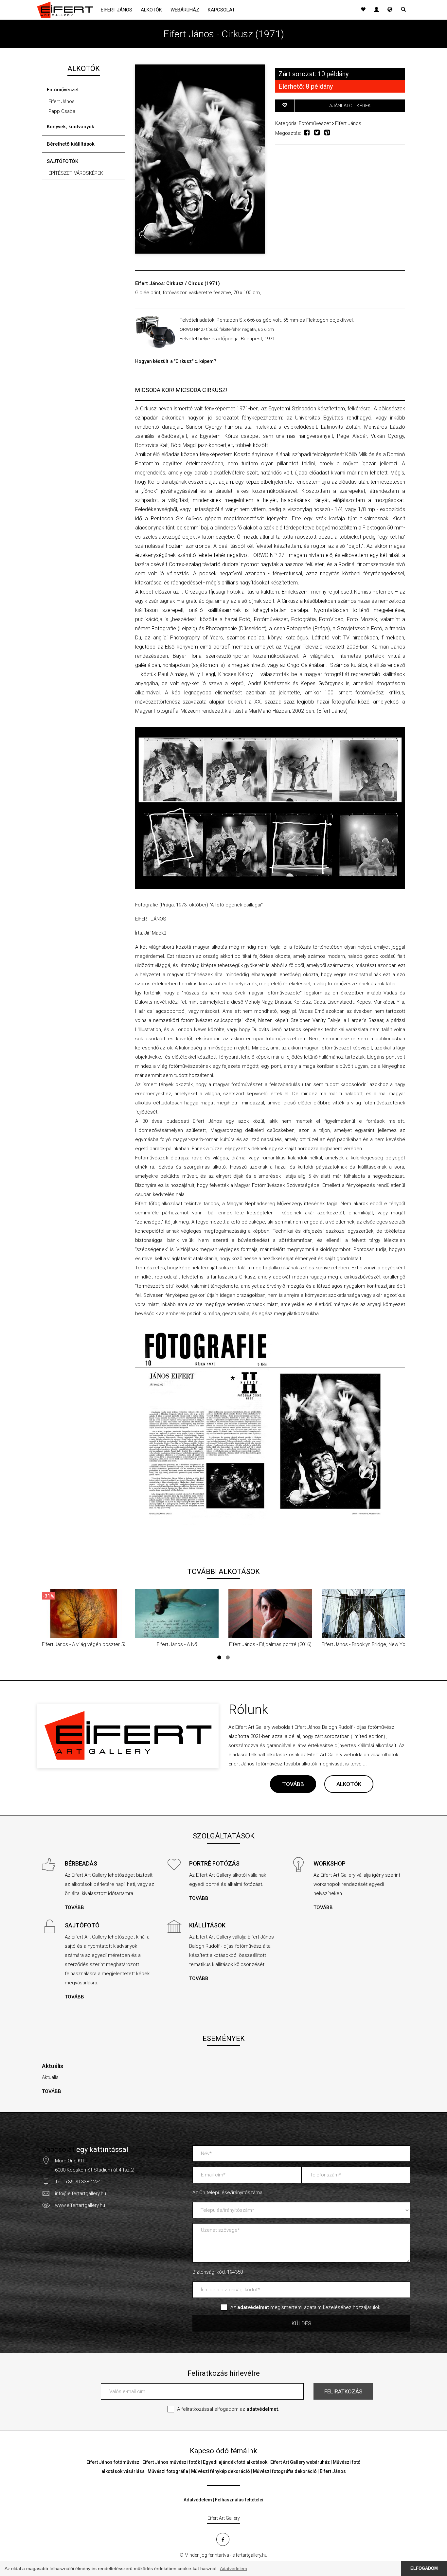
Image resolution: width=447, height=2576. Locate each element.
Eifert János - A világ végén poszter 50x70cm (91, 1644)
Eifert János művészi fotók (171, 2462)
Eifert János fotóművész (113, 2462)
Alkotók (151, 10)
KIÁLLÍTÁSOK (207, 1925)
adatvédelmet (262, 2409)
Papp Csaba (62, 111)
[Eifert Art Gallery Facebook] (223, 2539)
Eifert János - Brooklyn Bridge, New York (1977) (373, 1644)
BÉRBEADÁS (81, 1863)
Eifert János (116, 10)
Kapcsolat (221, 10)
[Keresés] (403, 10)
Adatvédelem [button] (233, 2568)
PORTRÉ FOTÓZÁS (214, 1863)
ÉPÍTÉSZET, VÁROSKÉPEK (76, 173)
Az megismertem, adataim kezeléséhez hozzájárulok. (306, 2307)
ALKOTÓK (349, 1784)
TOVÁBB (293, 1784)
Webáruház (185, 10)
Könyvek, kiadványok (71, 127)
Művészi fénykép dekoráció (221, 2471)
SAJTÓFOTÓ (82, 1925)
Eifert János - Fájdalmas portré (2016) (270, 1644)
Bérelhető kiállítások (71, 144)
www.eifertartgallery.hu (80, 2205)
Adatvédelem (198, 2500)
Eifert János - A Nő (177, 1644)
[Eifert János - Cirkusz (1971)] (200, 159)
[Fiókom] (376, 10)
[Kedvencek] (363, 10)
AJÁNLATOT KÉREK (350, 106)
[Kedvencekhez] (285, 106)
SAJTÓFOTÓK (63, 161)
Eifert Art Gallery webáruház (300, 2462)
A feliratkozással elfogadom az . (228, 2409)
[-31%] (84, 1613)
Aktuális (53, 2066)
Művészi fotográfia (168, 2471)
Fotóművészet (63, 90)
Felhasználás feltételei (239, 2500)
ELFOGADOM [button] (424, 2568)
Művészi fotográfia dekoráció (285, 2471)
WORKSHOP (330, 1863)
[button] (390, 10)
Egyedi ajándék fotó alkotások (235, 2462)
